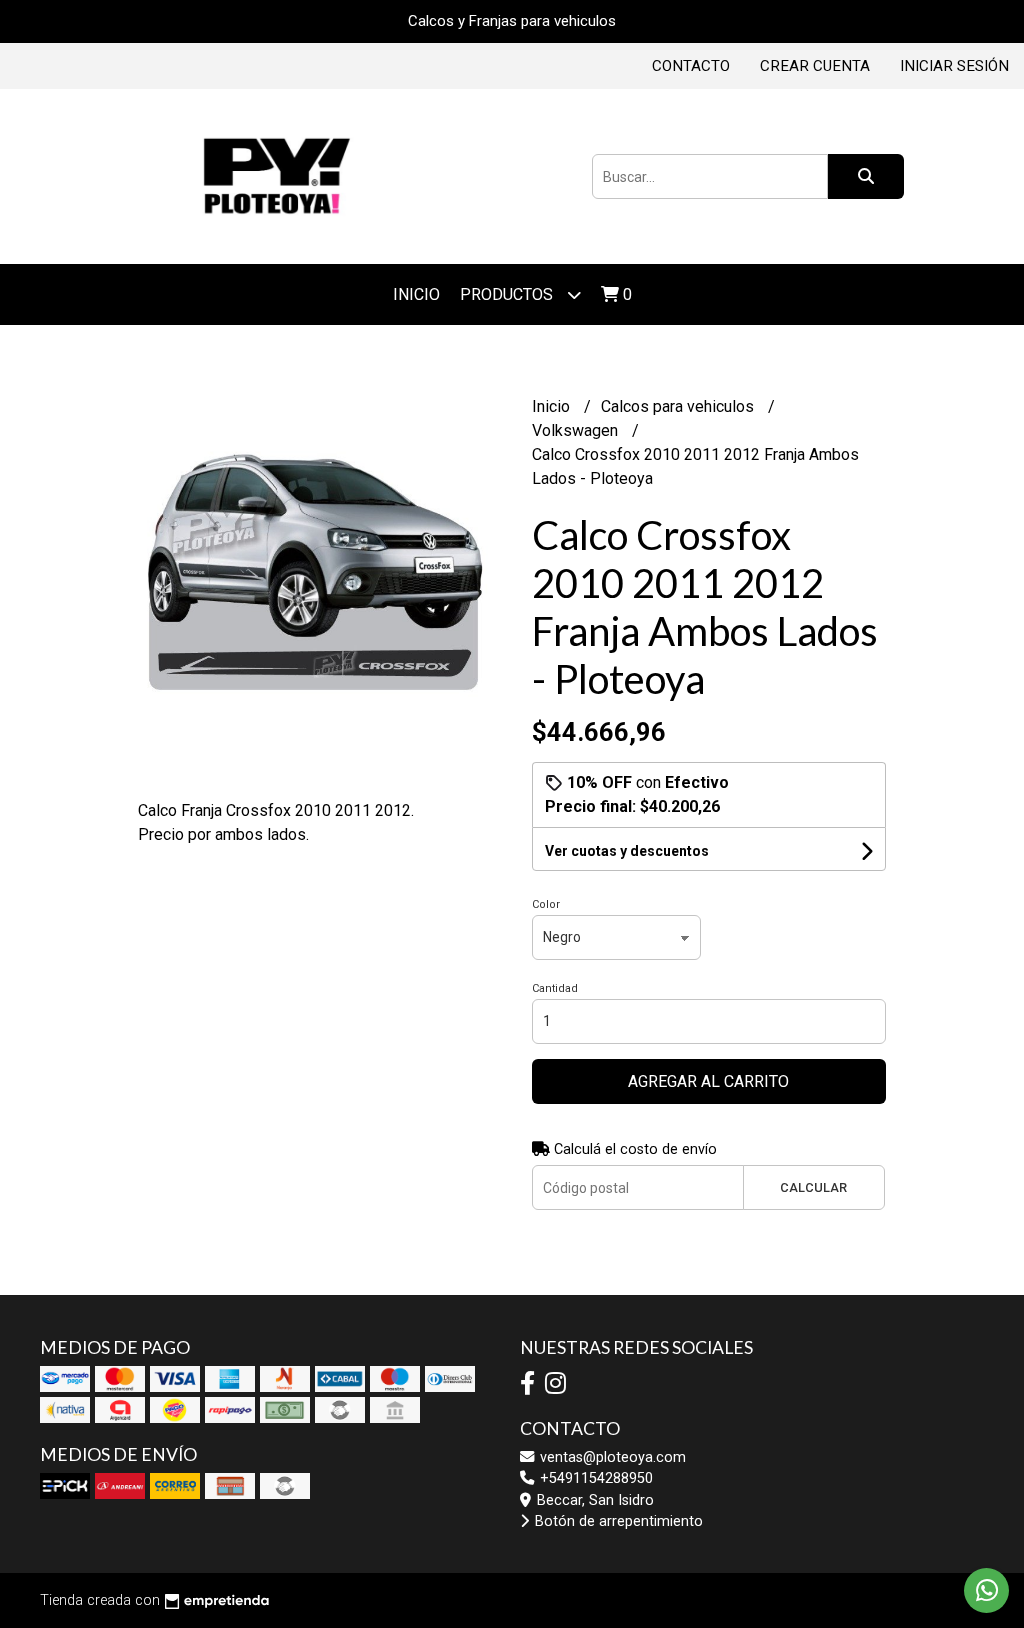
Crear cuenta (815, 66)
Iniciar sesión (954, 66)
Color (546, 904)
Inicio (416, 294)
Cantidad (555, 988)
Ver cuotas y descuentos (627, 851)
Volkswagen (577, 430)
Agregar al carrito (708, 1081)
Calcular (813, 1187)
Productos (508, 294)
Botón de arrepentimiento (617, 1521)
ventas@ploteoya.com (611, 1457)
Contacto (691, 66)
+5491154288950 (594, 1478)
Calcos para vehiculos (679, 406)
